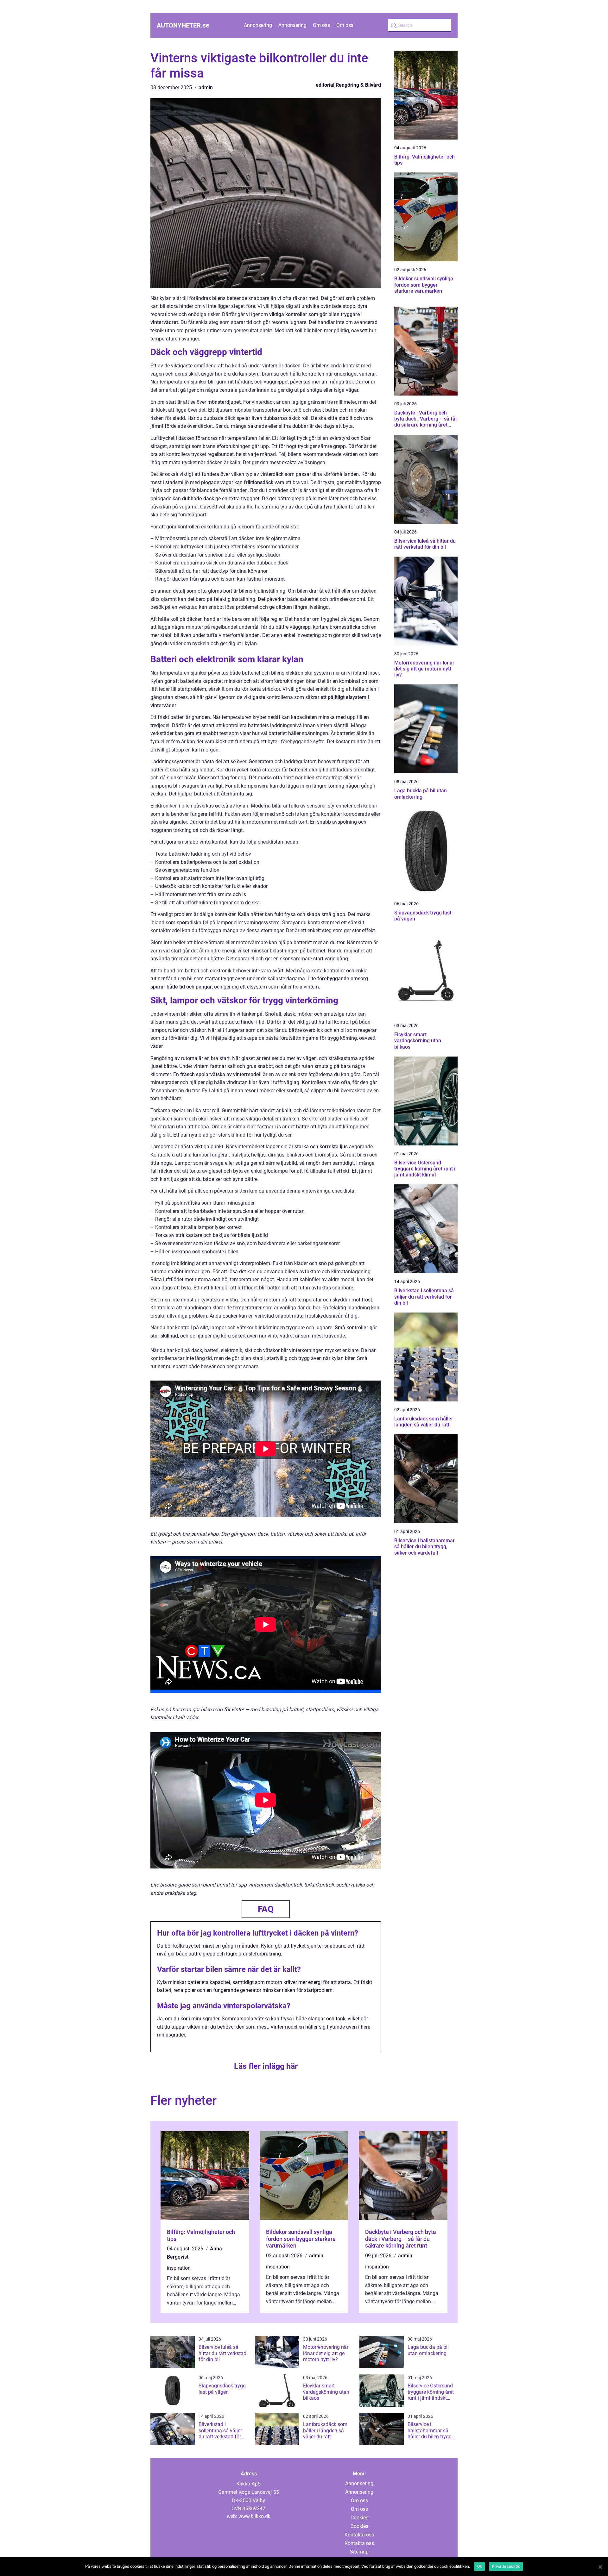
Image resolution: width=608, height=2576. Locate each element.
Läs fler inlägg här (266, 2066)
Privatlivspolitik (506, 2567)
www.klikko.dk (254, 2516)
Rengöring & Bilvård (358, 85)
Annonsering (258, 25)
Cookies (359, 2518)
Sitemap (359, 2552)
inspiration (179, 2268)
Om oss (321, 25)
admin (206, 87)
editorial (325, 85)
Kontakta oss (359, 2535)
